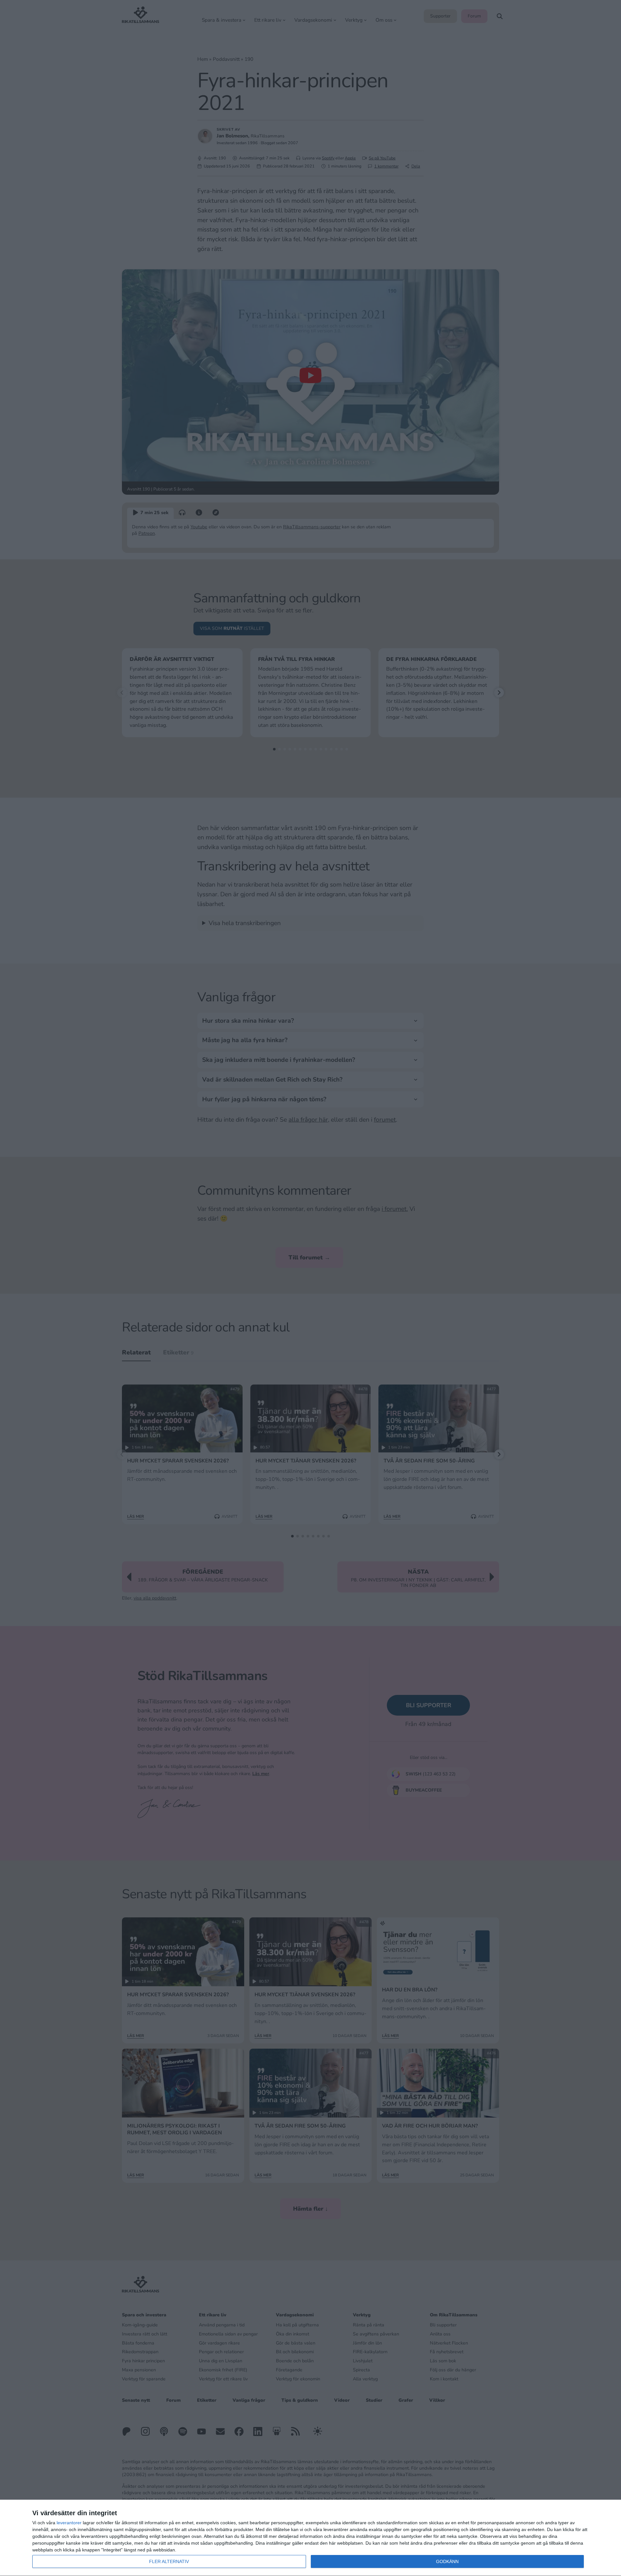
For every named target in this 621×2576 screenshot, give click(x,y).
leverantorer (69, 2523)
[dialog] (310, 2538)
